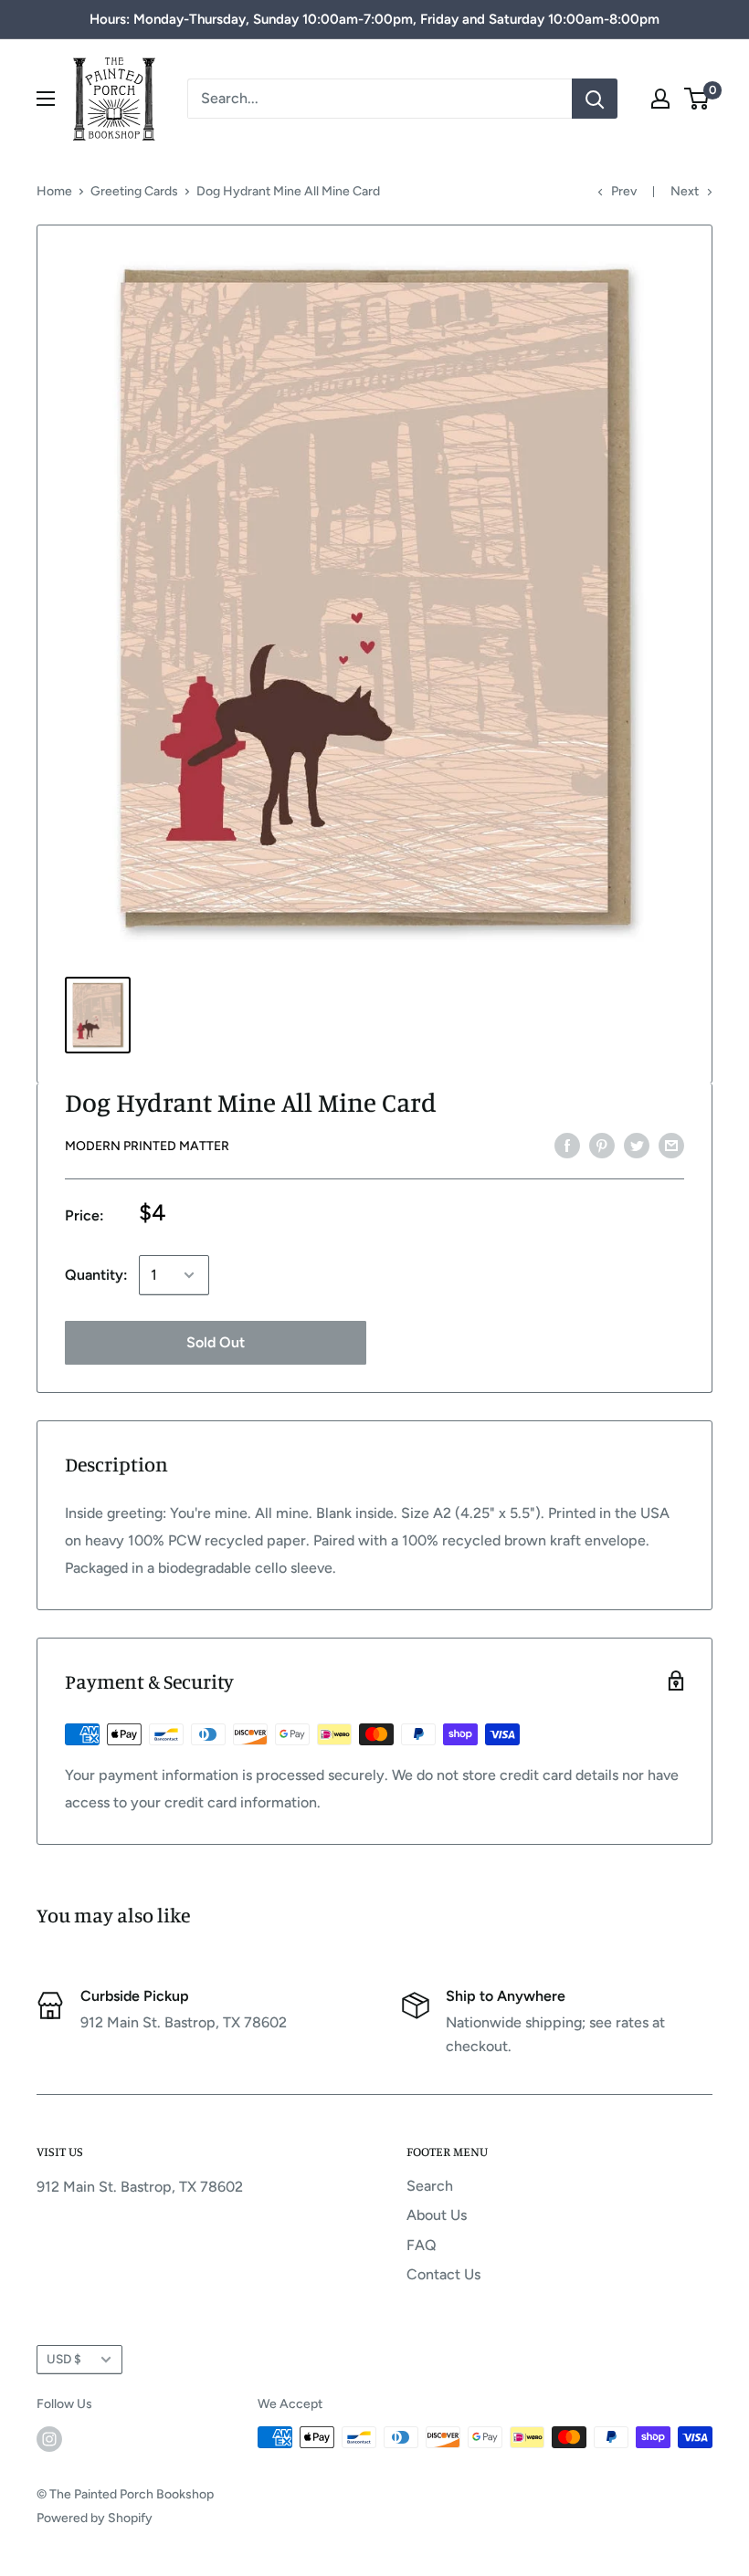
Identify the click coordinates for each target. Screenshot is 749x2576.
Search (430, 2186)
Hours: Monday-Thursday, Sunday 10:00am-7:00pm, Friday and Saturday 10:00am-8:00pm (374, 19)
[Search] (595, 99)
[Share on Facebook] (567, 1145)
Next (685, 191)
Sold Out (216, 1342)
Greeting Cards (134, 191)
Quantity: (96, 1275)
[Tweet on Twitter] (637, 1145)
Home (54, 191)
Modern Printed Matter (147, 1146)
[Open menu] (46, 99)
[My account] (660, 99)
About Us (437, 2215)
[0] (697, 99)
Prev (624, 191)
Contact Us (443, 2274)
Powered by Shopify (95, 2518)
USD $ (64, 2359)
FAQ (422, 2245)
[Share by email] (671, 1145)
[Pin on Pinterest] (602, 1145)
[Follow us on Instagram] (49, 2439)
